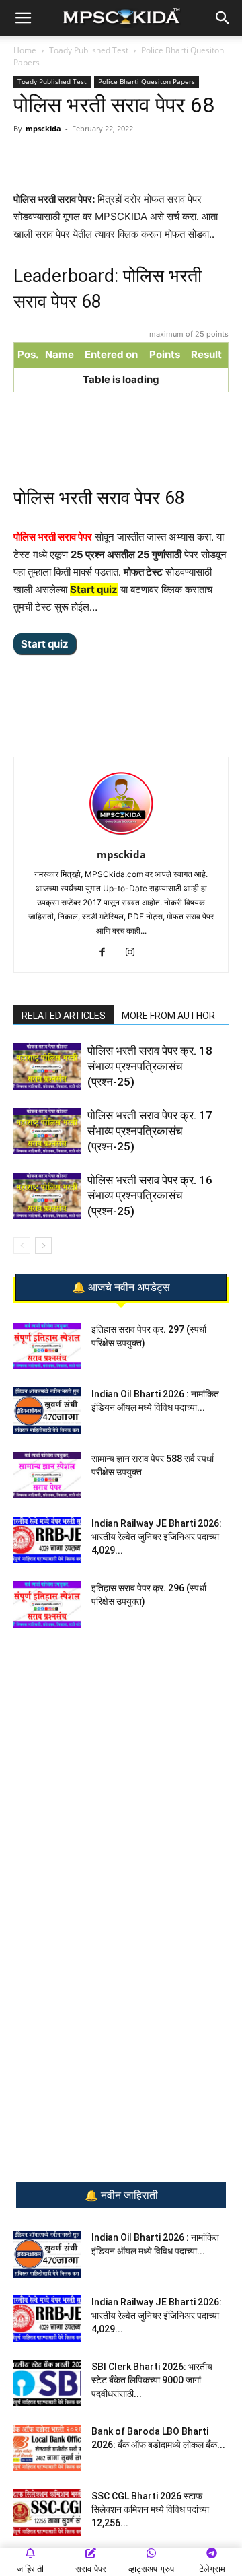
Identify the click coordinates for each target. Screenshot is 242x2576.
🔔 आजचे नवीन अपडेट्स (121, 1288)
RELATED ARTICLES (64, 1016)
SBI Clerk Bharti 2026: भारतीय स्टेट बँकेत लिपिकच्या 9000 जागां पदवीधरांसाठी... (152, 2380)
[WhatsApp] (69, 159)
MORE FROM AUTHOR (168, 1016)
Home (25, 50)
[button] (23, 18)
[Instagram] (135, 953)
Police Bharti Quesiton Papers (147, 81)
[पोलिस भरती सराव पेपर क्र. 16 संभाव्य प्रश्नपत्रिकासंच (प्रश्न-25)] (47, 1196)
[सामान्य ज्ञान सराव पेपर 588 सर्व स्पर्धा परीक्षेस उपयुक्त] (47, 1475)
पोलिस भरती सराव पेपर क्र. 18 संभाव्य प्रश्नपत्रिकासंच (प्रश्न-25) (150, 1066)
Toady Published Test (89, 50)
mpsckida (43, 128)
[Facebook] (131, 159)
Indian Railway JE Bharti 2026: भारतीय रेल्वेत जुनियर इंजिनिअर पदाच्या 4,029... (157, 1537)
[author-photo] (121, 836)
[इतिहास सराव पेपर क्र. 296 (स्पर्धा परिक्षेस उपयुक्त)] (47, 1604)
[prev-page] (22, 1246)
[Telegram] (100, 159)
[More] (194, 159)
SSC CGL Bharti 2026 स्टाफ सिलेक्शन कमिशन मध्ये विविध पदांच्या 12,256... (150, 2509)
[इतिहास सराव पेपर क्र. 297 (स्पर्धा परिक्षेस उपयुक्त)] (47, 1346)
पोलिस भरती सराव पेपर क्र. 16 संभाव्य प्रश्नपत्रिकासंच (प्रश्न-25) (150, 1195)
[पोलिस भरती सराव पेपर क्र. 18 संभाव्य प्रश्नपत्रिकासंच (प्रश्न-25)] (47, 1067)
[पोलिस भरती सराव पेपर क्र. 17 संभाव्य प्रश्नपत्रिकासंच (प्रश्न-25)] (47, 1131)
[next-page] (43, 1246)
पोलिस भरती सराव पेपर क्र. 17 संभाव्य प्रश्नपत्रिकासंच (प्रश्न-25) (150, 1131)
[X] (162, 159)
